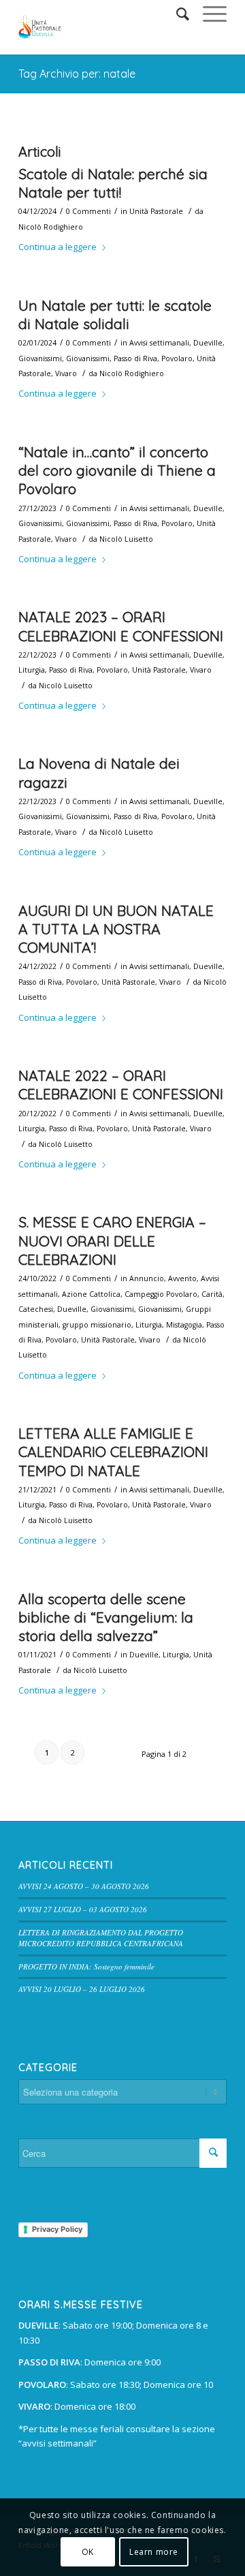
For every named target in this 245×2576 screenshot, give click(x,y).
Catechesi (36, 1309)
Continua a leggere (58, 247)
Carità (212, 1294)
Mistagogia (184, 1325)
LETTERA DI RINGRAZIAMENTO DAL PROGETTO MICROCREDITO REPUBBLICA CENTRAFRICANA (101, 1938)
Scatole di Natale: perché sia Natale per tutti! (113, 183)
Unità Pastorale (156, 211)
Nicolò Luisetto (126, 539)
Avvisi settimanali (159, 343)
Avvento (182, 1278)
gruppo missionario (97, 1325)
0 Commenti (88, 211)
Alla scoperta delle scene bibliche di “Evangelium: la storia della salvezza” (106, 1617)
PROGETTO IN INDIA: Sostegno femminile (86, 1966)
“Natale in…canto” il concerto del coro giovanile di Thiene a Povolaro (117, 471)
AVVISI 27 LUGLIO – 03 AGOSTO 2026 (83, 1909)
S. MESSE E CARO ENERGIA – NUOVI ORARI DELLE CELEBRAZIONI (112, 1241)
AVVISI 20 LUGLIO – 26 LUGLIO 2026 (82, 1989)
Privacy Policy (57, 2229)
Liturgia (32, 670)
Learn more (154, 2552)
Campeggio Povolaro (161, 1294)
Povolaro (177, 358)
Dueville (208, 343)
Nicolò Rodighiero (51, 227)
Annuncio (147, 1278)
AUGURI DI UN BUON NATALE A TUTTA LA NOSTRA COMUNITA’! (116, 929)
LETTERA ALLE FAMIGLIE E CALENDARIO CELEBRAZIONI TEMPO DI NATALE (113, 1452)
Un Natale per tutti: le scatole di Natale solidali (115, 315)
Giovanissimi (40, 358)
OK (88, 2552)
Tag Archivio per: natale (77, 74)
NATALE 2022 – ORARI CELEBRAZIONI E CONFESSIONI (121, 1085)
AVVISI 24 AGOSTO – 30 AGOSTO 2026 (84, 1886)
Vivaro (66, 373)
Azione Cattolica (91, 1294)
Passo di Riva (135, 358)
